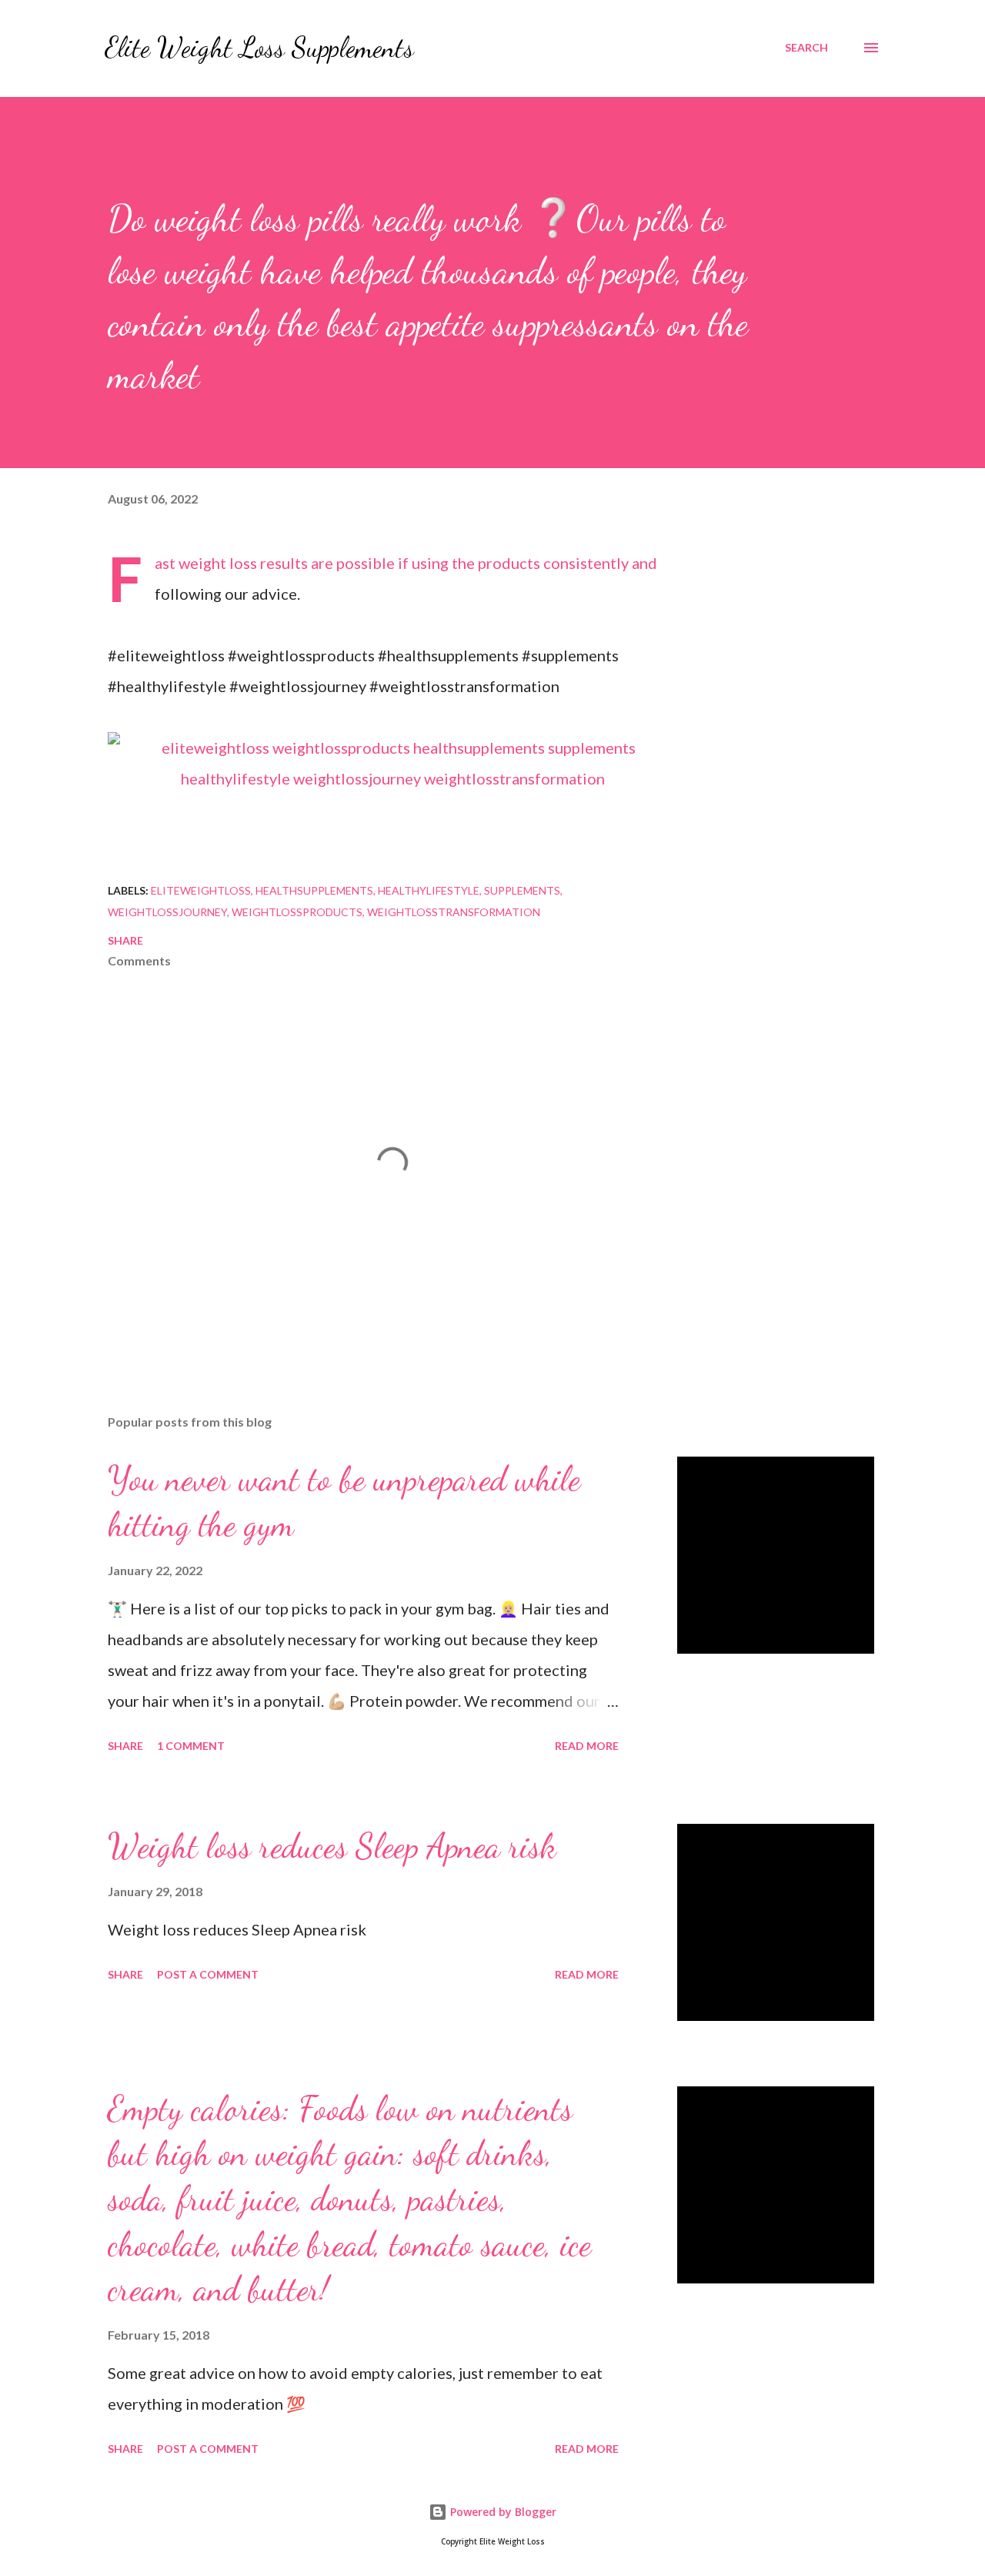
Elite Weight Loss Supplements (259, 47)
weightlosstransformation (454, 912)
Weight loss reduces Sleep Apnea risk (332, 1846)
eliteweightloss (201, 890)
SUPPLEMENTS (522, 890)
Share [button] (125, 940)
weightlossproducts (297, 912)
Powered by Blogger (502, 2512)
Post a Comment (208, 1974)
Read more (587, 1746)
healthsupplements (314, 890)
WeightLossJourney (167, 912)
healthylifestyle (429, 890)
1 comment (191, 1746)
